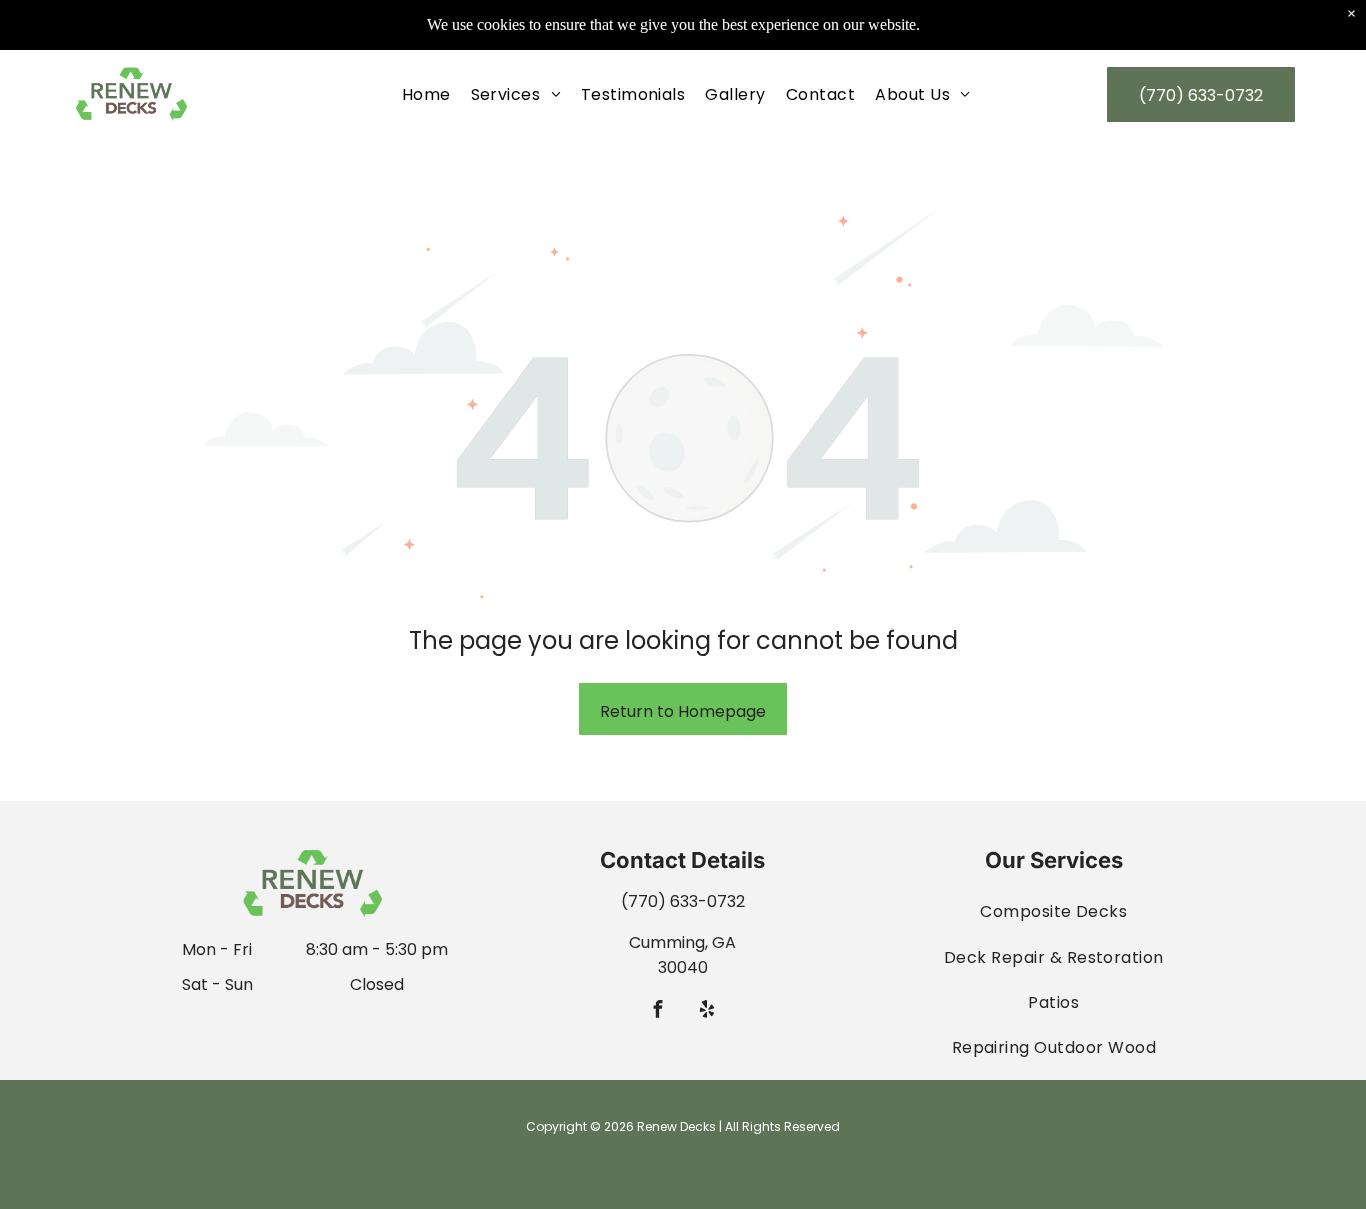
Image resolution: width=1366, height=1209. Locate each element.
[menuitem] (426, 94)
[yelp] (707, 1012)
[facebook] (658, 1012)
